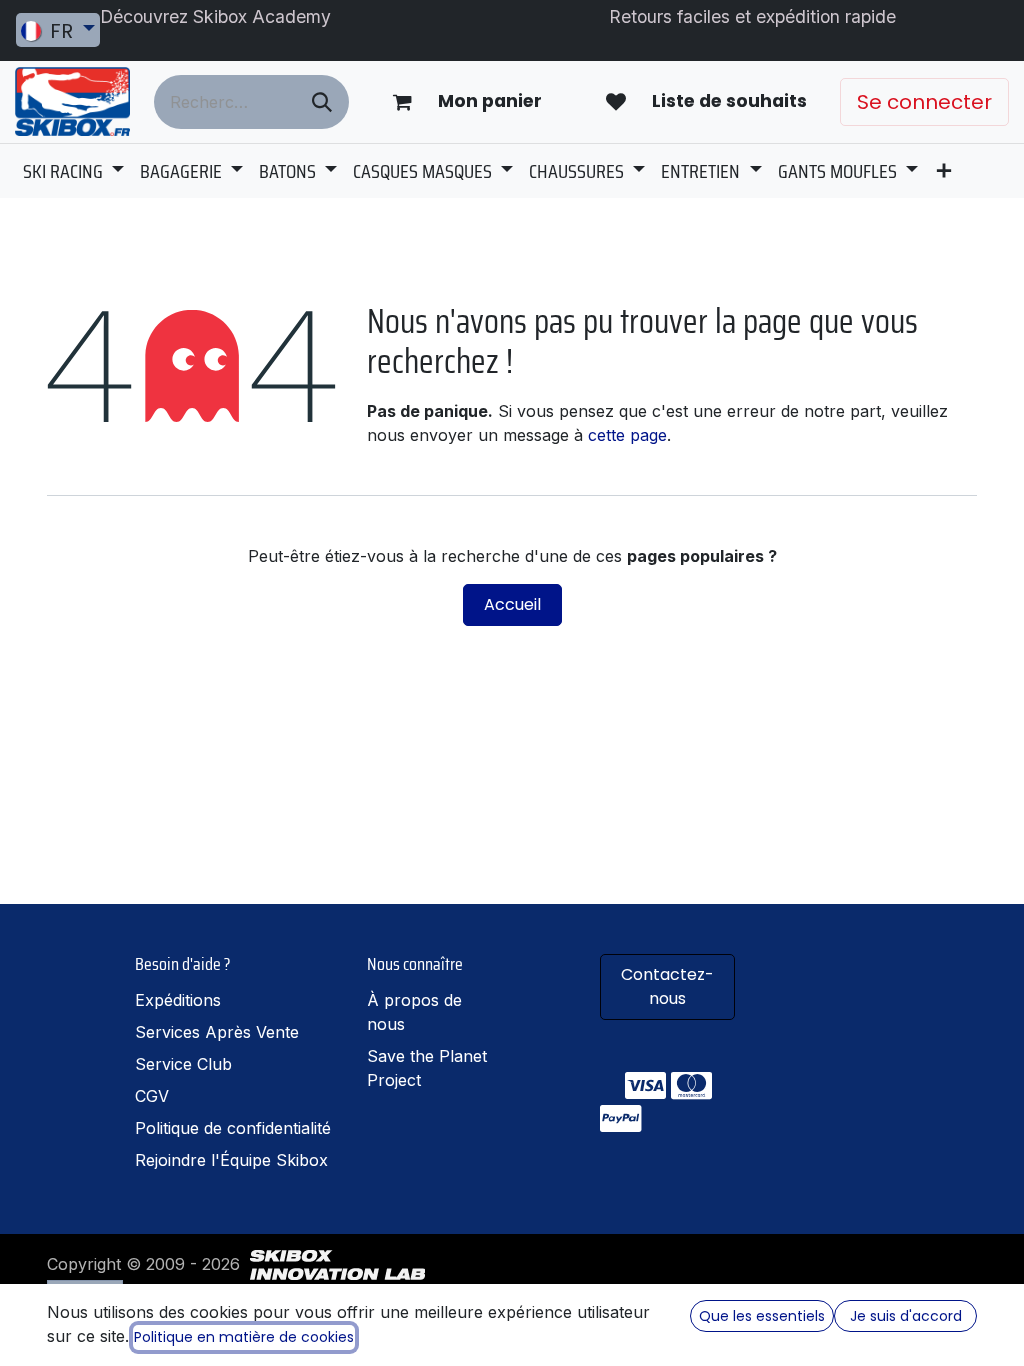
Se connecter (924, 102)
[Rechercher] (322, 102)
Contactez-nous (667, 986)
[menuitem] (73, 171)
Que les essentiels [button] (762, 1316)
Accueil (512, 604)
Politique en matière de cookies (244, 1337)
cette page (627, 435)
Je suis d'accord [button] (906, 1316)
